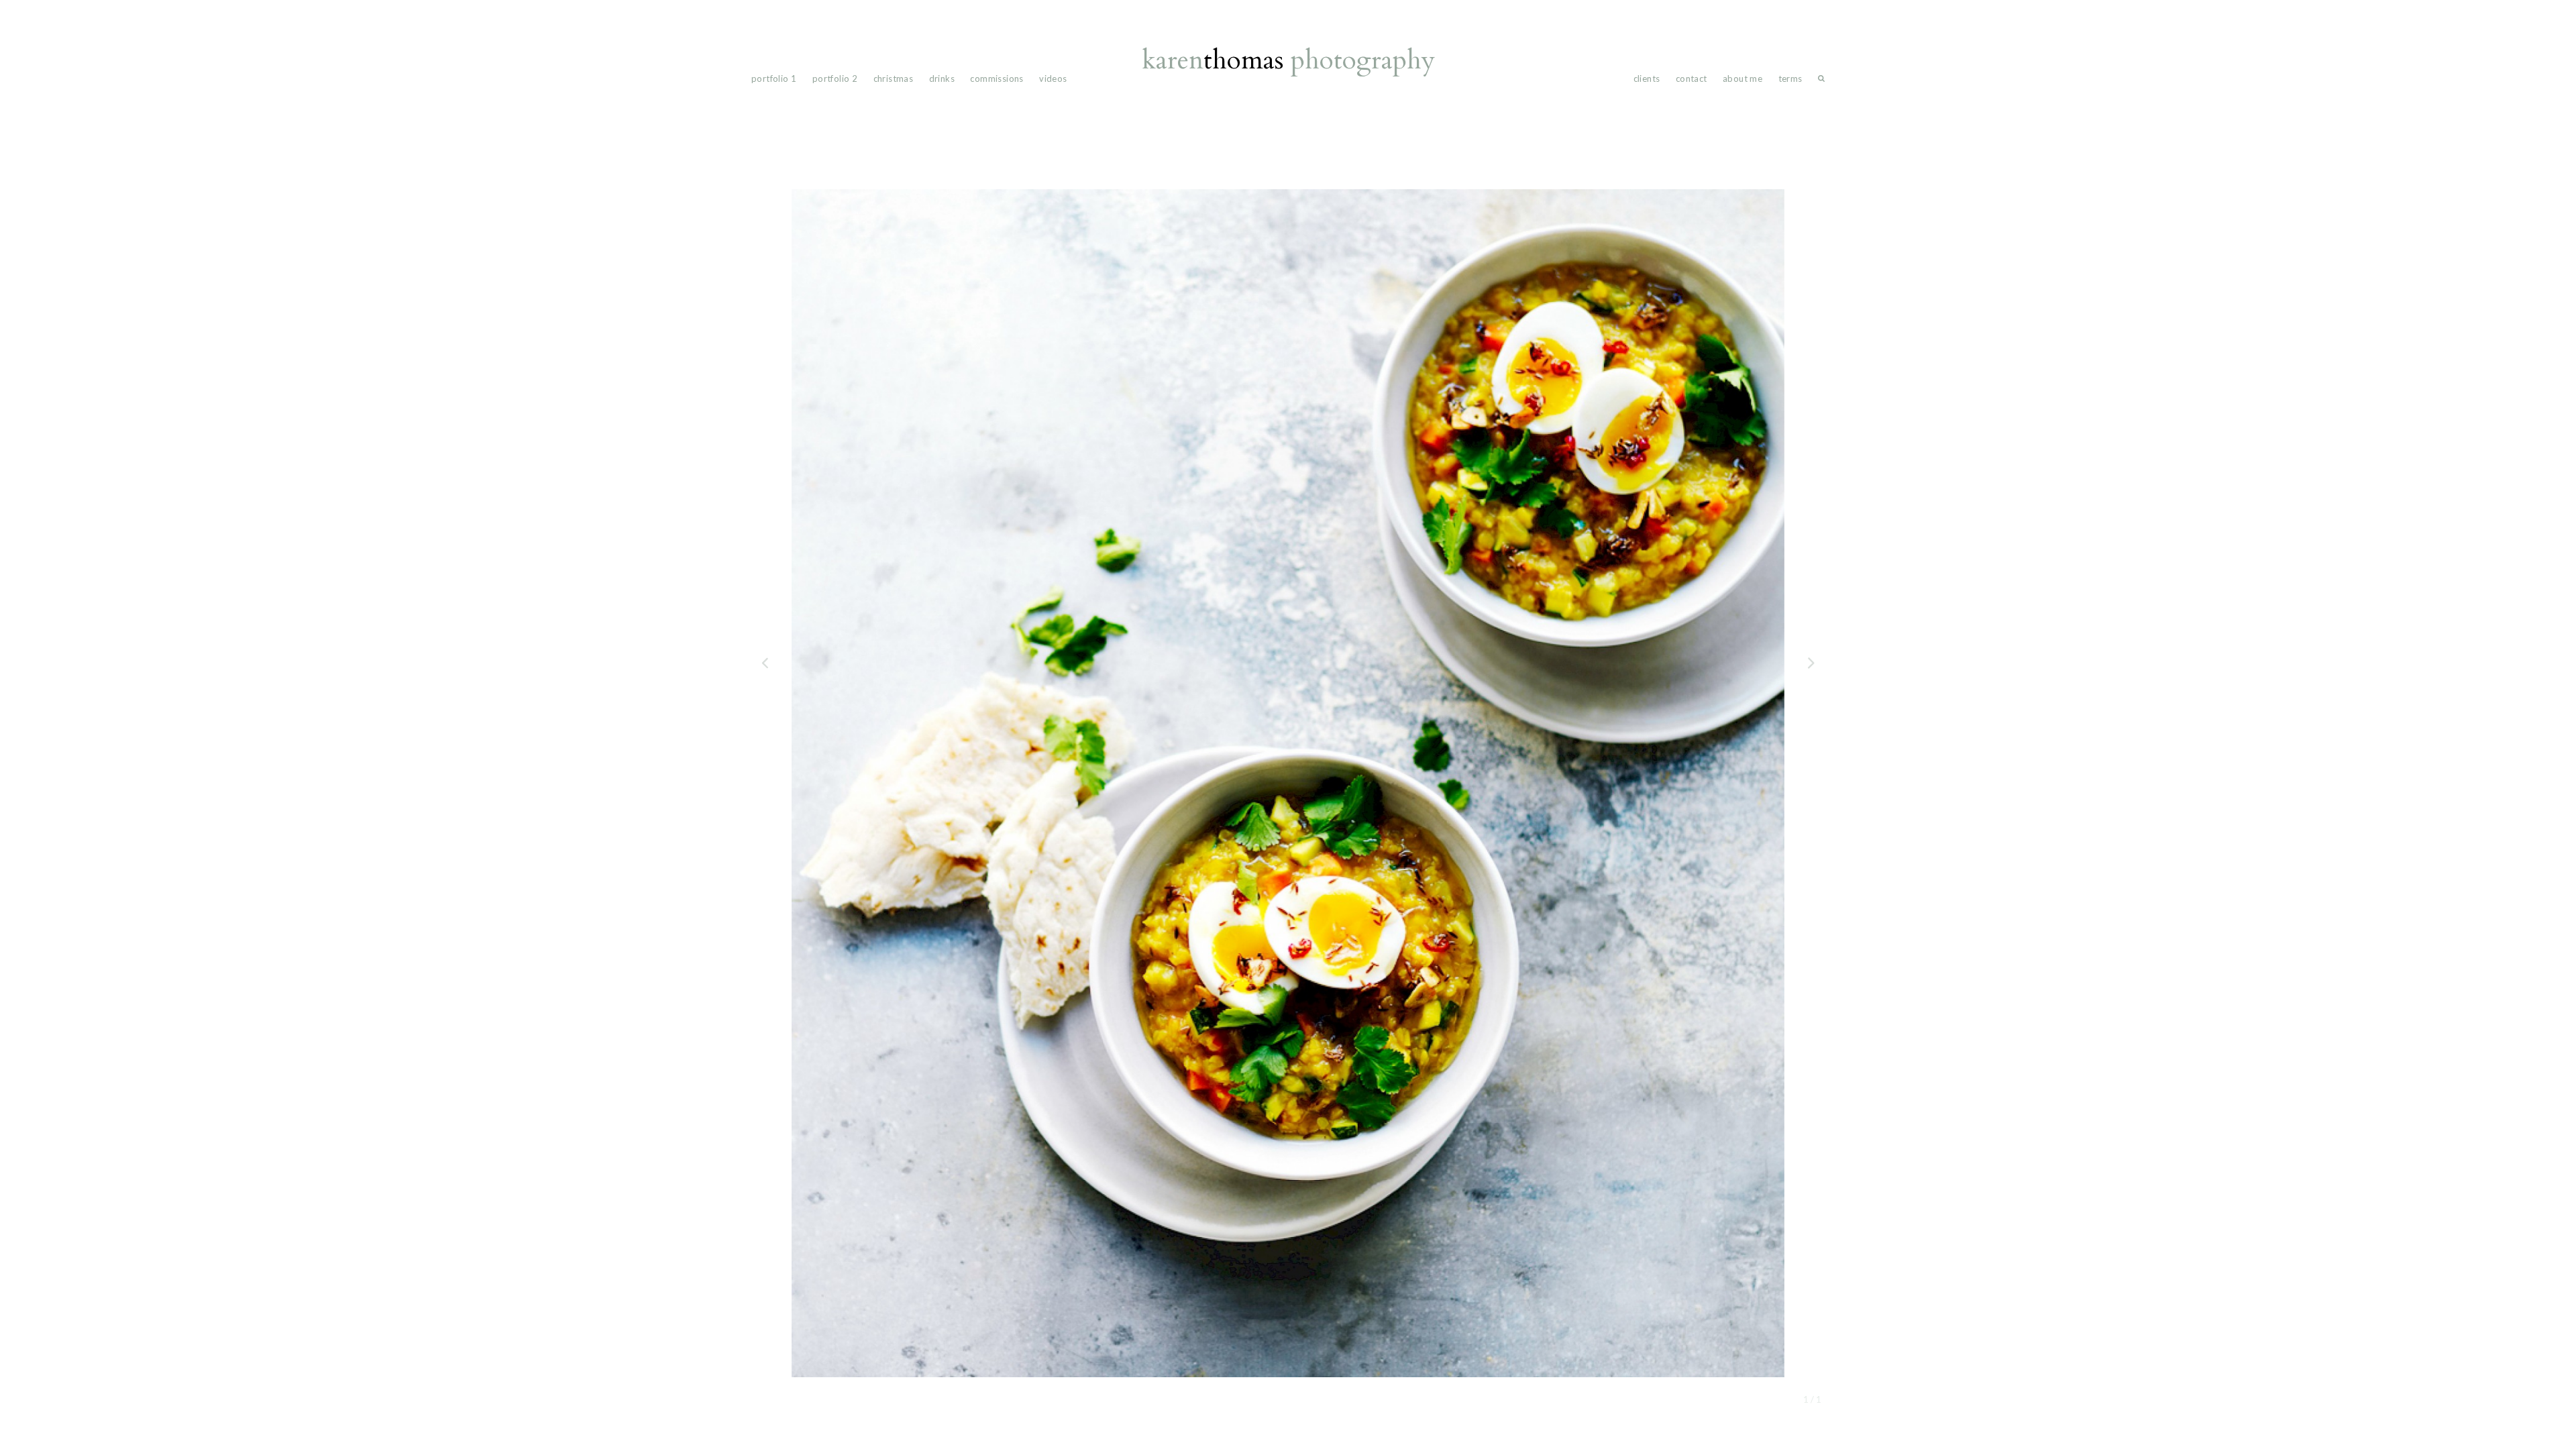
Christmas (894, 78)
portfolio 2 (835, 78)
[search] (1821, 82)
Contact (1692, 78)
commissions (997, 78)
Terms (1790, 78)
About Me (1742, 78)
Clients (1647, 78)
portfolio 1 (774, 78)
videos (1053, 78)
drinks (942, 78)
